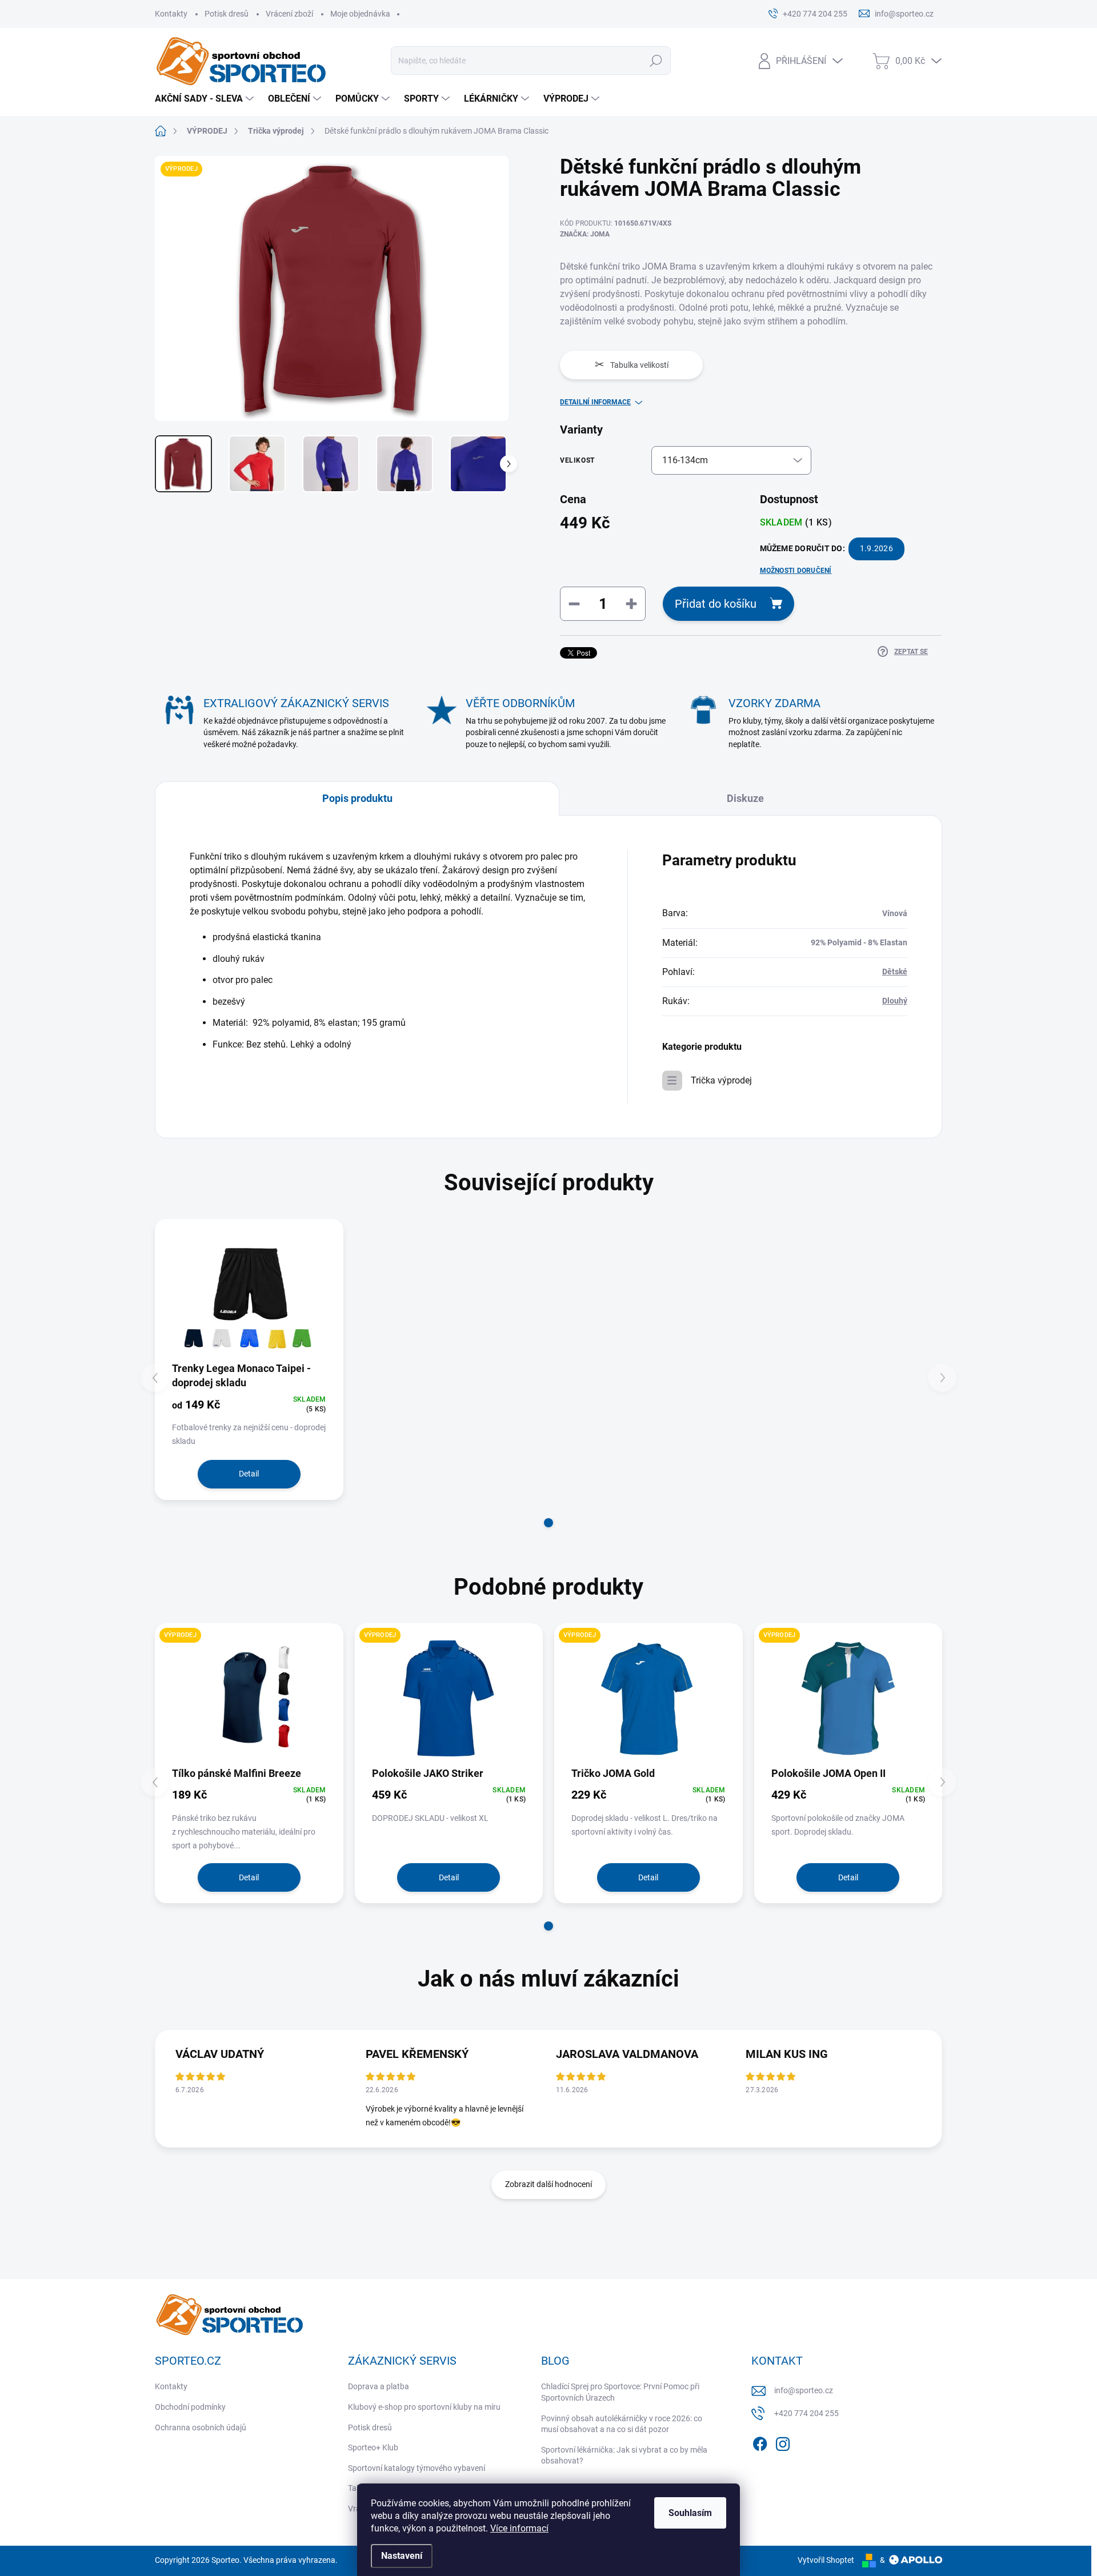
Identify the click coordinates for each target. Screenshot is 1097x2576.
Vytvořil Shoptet (826, 2560)
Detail (249, 1474)
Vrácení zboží (289, 14)
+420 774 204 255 (806, 2413)
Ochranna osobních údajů (201, 2427)
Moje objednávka (360, 14)
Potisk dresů (227, 14)
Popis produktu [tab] (357, 798)
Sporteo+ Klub (373, 2447)
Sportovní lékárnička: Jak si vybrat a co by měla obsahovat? (624, 2455)
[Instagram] (783, 2442)
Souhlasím (690, 2513)
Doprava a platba (379, 2386)
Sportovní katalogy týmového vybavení (417, 2468)
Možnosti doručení (796, 571)
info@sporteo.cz (804, 2390)
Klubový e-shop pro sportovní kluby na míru (424, 2407)
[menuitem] (206, 99)
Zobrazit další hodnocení (548, 2184)
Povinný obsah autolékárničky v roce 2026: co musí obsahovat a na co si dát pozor (622, 2424)
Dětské (895, 972)
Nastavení (402, 2556)
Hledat (656, 61)
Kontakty (171, 14)
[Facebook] (760, 2442)
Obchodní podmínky (190, 2407)
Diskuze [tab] (745, 798)
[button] (548, 1523)
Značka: (585, 234)
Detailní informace (595, 402)
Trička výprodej (721, 1080)
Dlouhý (895, 1001)
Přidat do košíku (716, 604)
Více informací (519, 2528)
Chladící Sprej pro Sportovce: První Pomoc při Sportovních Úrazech (620, 2392)
